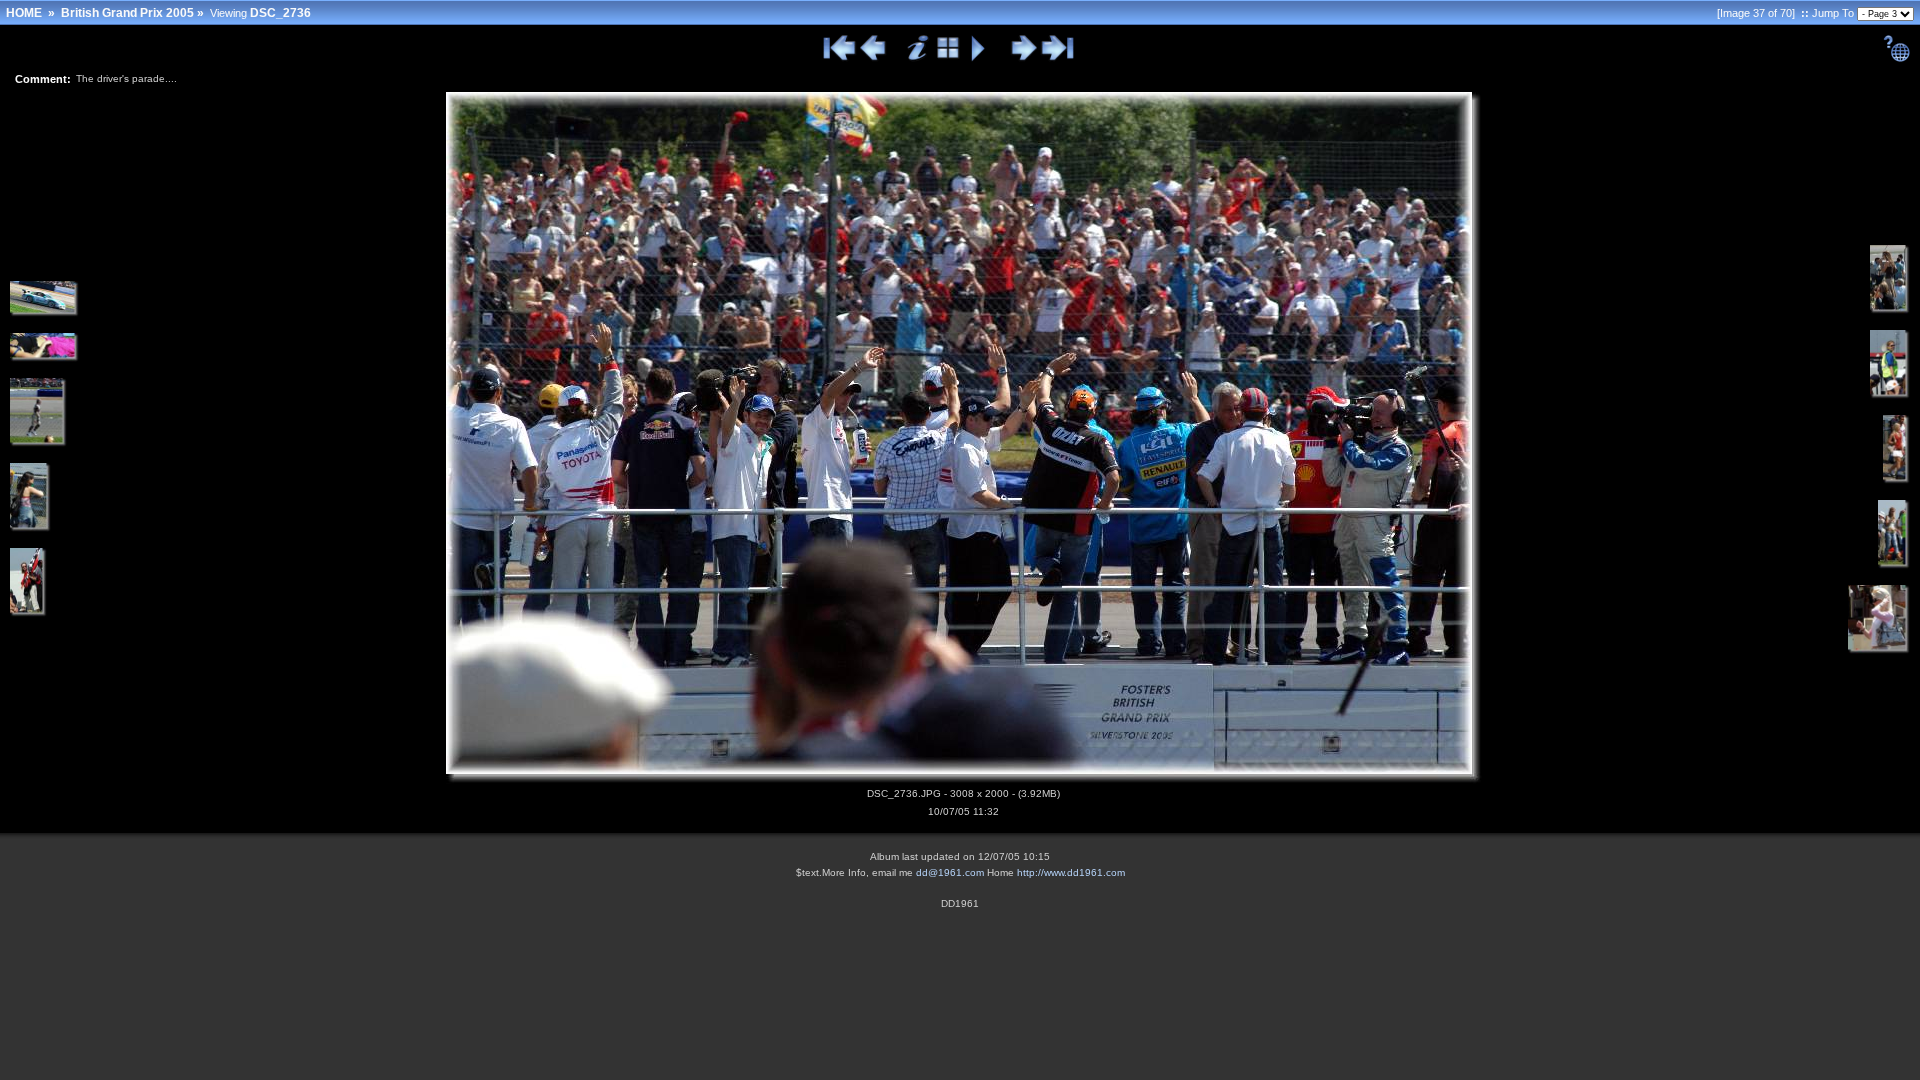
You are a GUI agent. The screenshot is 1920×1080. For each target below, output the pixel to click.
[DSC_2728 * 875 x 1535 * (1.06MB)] (30, 528)
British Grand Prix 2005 (127, 13)
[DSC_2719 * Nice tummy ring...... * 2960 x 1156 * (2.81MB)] (44, 358)
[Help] (1896, 58)
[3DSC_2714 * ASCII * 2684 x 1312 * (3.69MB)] (44, 313)
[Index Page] (948, 58)
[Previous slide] (873, 58)
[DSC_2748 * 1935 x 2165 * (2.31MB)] (1879, 650)
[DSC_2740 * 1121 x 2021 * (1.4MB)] (1890, 310)
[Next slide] (1023, 58)
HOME (24, 13)
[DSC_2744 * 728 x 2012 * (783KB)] (1896, 480)
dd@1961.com (950, 872)
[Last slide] (1057, 58)
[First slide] (840, 58)
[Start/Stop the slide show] (978, 58)
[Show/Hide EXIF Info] (918, 58)
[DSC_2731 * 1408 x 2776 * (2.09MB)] (28, 613)
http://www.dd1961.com (1071, 872)
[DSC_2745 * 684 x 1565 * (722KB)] (1894, 565)
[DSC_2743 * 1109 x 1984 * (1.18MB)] (1890, 395)
